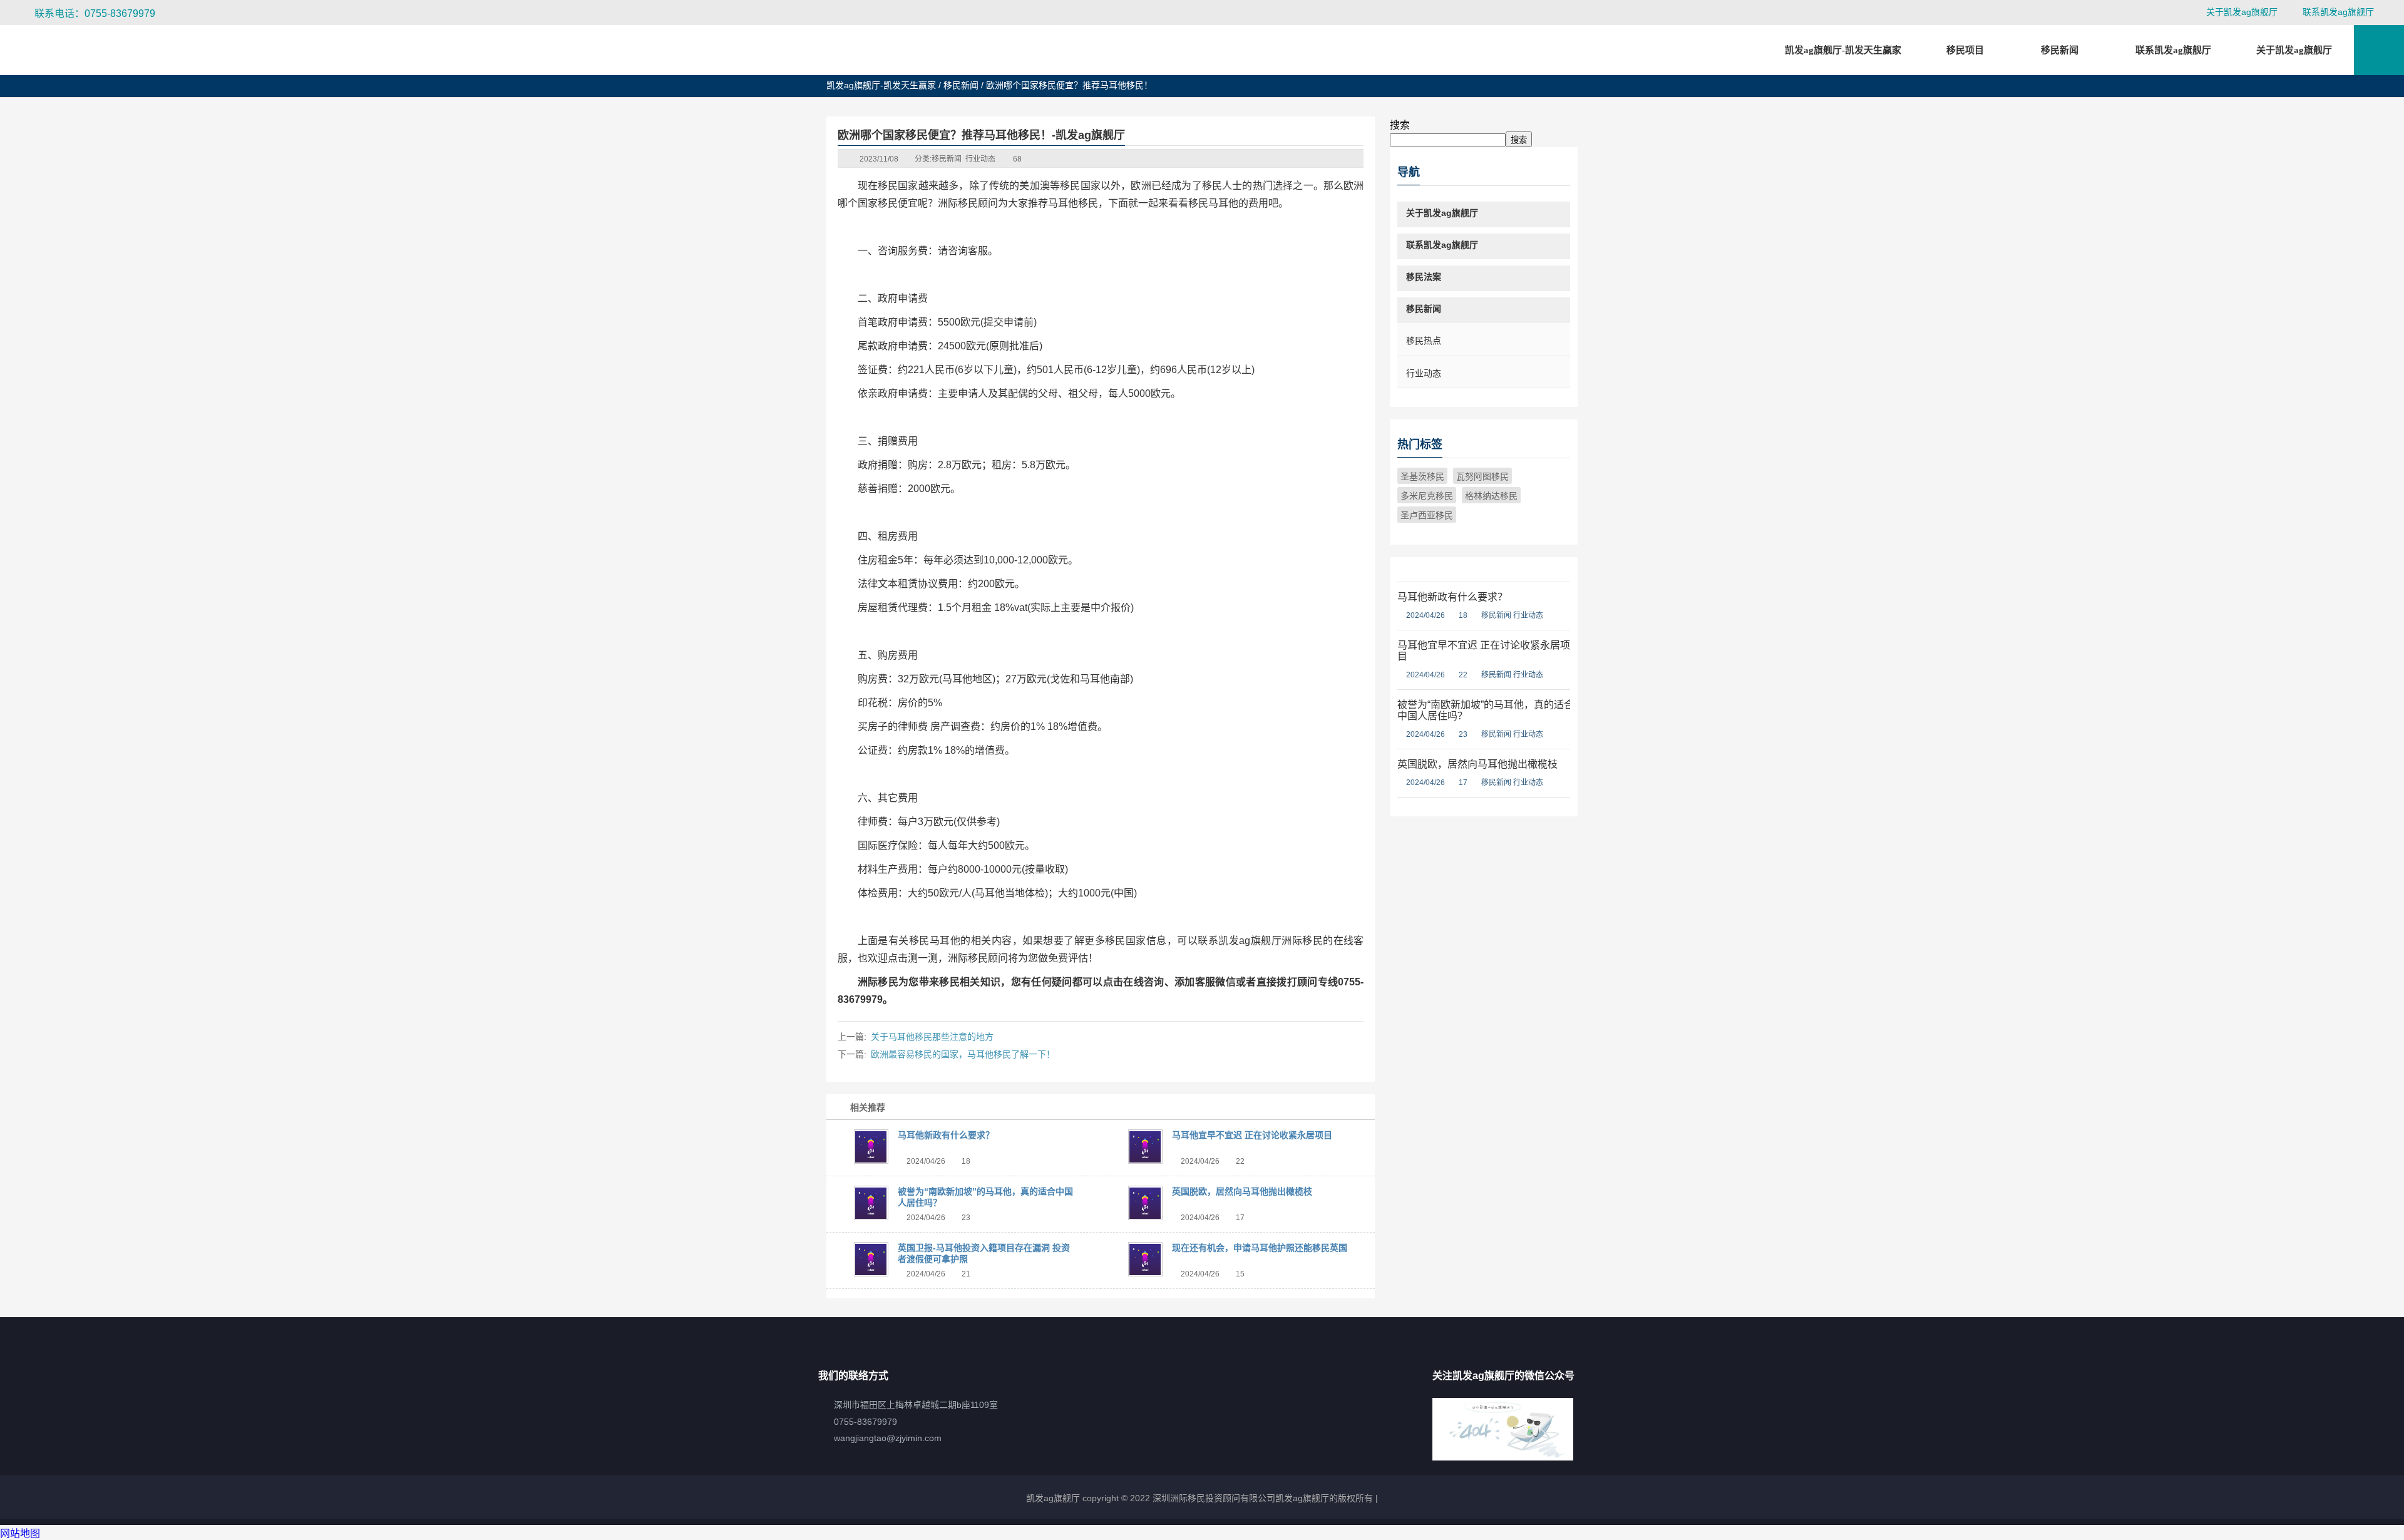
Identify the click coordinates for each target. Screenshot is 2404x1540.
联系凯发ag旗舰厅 (2338, 12)
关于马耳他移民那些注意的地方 (932, 1037)
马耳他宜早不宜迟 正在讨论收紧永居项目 (1252, 1135)
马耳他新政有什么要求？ (946, 1135)
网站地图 (20, 1533)
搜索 (1400, 125)
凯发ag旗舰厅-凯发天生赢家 (1843, 50)
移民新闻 (961, 85)
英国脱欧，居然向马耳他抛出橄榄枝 (1242, 1191)
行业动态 (980, 159)
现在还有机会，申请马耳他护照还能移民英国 (1260, 1248)
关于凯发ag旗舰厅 (2242, 12)
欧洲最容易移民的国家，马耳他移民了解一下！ (963, 1054)
